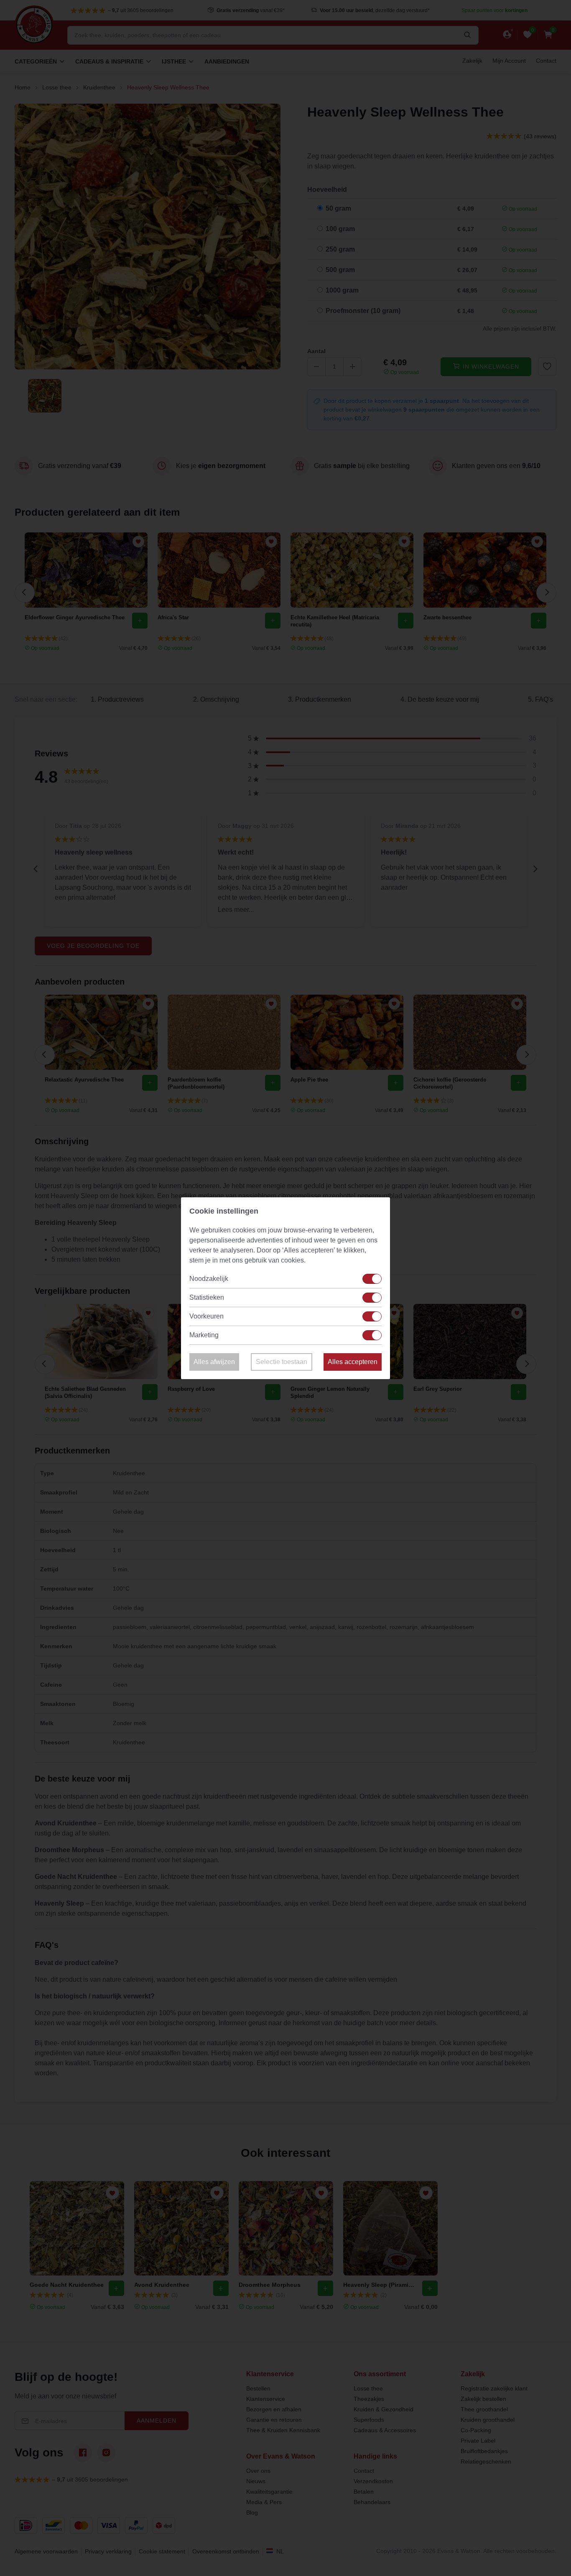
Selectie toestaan (282, 1362)
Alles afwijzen (214, 1362)
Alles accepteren (353, 1362)
